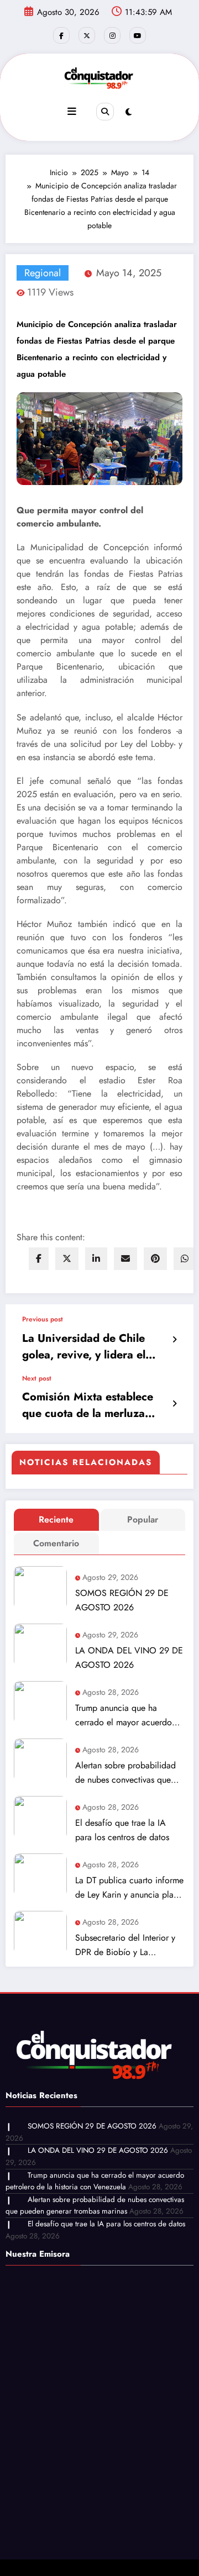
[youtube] (138, 35)
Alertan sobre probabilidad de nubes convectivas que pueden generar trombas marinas (125, 1773)
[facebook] (39, 1259)
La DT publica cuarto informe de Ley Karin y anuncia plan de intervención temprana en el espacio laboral (129, 1888)
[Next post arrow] (174, 1404)
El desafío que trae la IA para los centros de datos (122, 1830)
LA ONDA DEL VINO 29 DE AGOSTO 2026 (129, 1658)
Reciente (56, 1519)
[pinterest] (155, 1259)
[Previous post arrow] (174, 1340)
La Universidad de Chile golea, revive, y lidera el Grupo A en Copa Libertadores (84, 1347)
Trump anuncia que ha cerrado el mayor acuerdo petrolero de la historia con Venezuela (126, 1716)
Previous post (43, 1319)
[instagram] (112, 35)
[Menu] (72, 112)
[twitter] (67, 1259)
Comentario (56, 1543)
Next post (37, 1378)
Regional (43, 273)
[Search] (105, 112)
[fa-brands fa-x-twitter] (87, 35)
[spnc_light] (129, 112)
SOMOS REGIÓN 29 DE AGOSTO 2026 (122, 1600)
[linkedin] (96, 1259)
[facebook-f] (61, 35)
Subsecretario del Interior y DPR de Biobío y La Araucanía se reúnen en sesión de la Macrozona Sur (127, 1945)
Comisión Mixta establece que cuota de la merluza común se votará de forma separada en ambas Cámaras (95, 1405)
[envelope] (125, 1259)
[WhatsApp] (185, 1259)
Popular (143, 1519)
